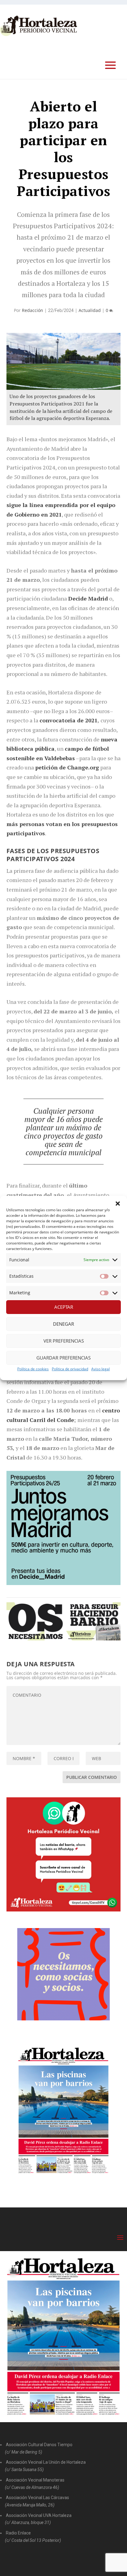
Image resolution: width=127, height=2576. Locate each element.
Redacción (33, 310)
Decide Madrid (88, 598)
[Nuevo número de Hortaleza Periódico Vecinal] (64, 2111)
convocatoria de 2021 (68, 720)
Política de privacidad (70, 1369)
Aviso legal (100, 1369)
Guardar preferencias (63, 1358)
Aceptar (64, 1307)
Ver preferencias (64, 1341)
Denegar (63, 1324)
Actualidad (90, 310)
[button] (118, 1204)
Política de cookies (33, 1369)
